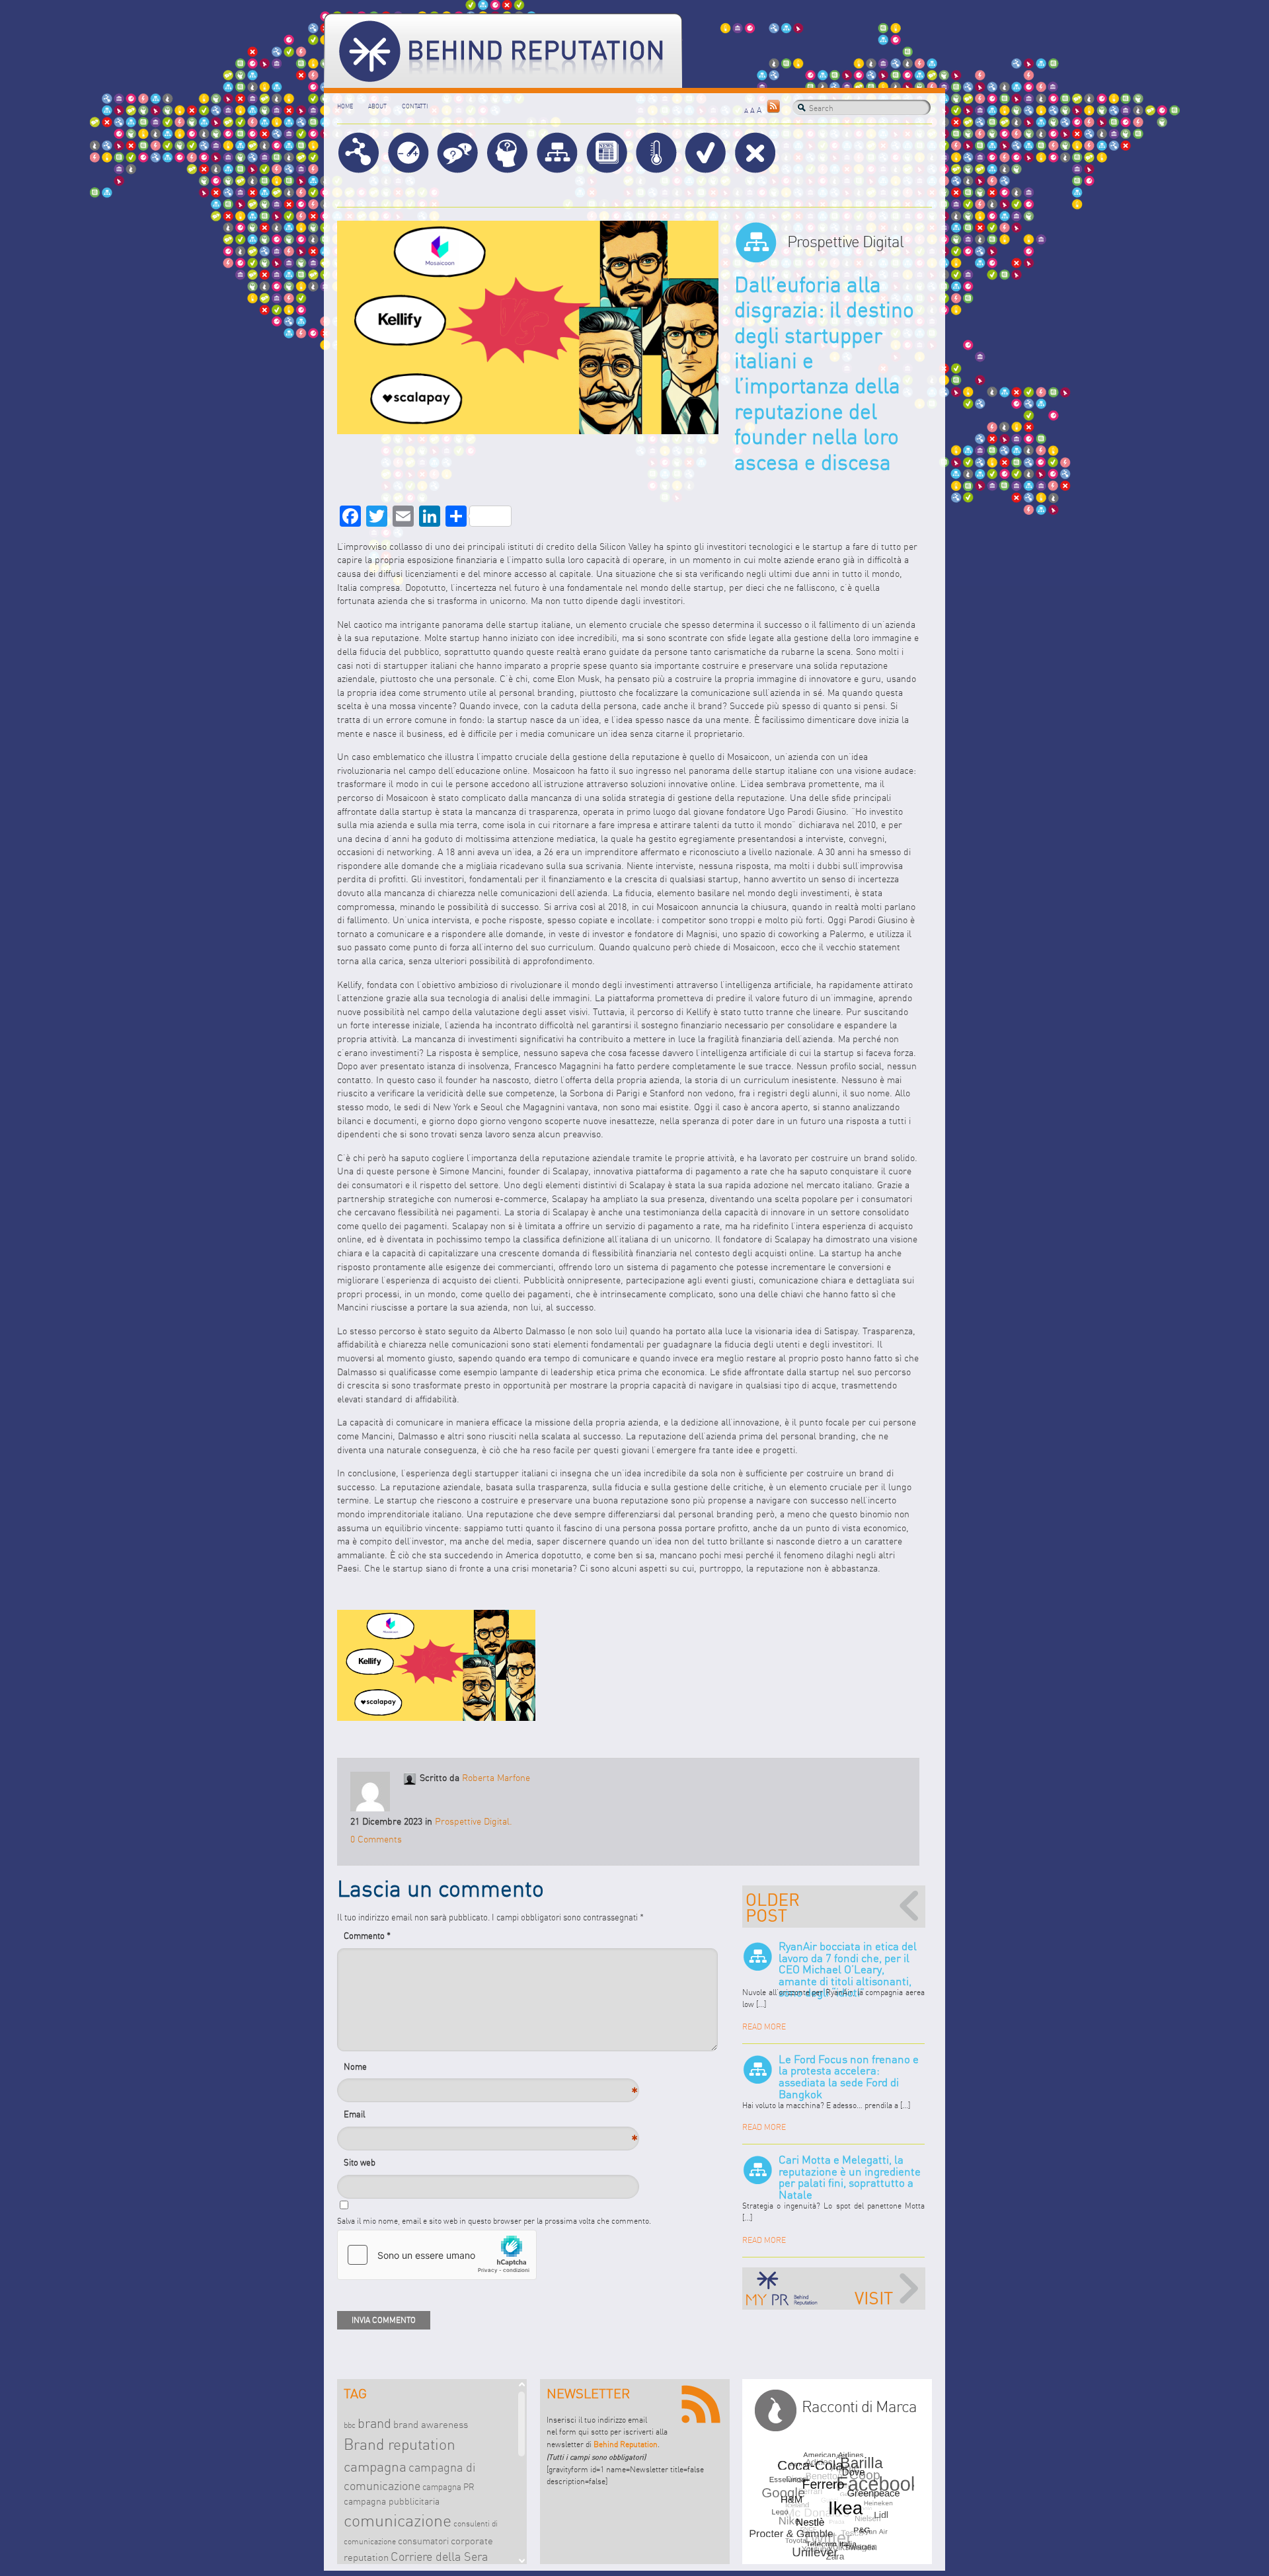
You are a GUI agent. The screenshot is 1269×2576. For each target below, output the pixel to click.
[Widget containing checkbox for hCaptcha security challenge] (437, 2255)
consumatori (423, 2541)
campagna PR (448, 2487)
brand (374, 2423)
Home (345, 106)
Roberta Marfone (496, 1778)
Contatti (415, 106)
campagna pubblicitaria (392, 2501)
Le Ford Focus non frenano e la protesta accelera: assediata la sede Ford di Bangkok (849, 2077)
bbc (350, 2425)
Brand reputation (400, 2444)
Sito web (360, 2162)
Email (367, 2118)
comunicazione (398, 2520)
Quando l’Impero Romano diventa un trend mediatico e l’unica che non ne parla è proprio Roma (834, 1907)
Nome (367, 2070)
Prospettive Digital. (474, 1822)
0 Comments (376, 1839)
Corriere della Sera (439, 2557)
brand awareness (431, 2424)
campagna (375, 2467)
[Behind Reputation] (503, 51)
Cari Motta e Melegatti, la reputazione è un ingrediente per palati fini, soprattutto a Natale (850, 2177)
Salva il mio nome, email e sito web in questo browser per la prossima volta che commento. (494, 2221)
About (377, 106)
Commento (367, 1936)
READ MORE (764, 2027)
